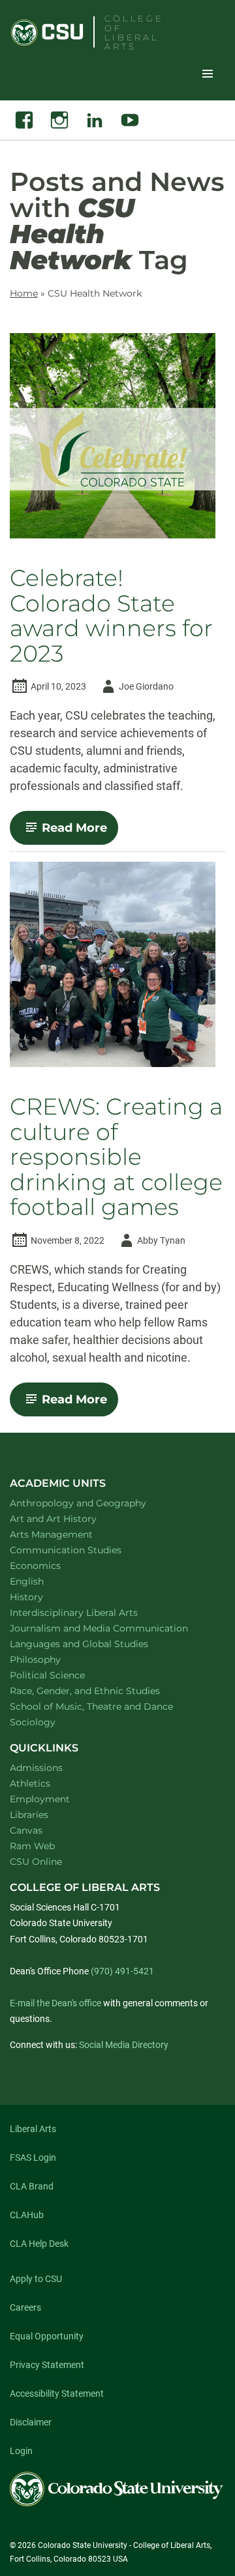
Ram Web (32, 1846)
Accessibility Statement (57, 2393)
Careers (25, 2307)
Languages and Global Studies (96, 1644)
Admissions (36, 1768)
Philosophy (52, 1659)
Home (24, 293)
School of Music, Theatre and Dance (109, 1706)
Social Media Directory (124, 2045)
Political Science (64, 1675)
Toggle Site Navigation (208, 73)
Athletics (30, 1783)
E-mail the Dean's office (55, 2003)
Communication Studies (83, 1550)
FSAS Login (33, 2158)
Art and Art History (70, 1518)
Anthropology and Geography (95, 1503)
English (44, 1581)
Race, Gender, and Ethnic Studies (102, 1691)
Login (21, 2451)
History (43, 1597)
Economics (52, 1565)
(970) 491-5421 (122, 1971)
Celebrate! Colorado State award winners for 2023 (111, 616)
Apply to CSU (36, 2279)
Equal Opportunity (47, 2336)
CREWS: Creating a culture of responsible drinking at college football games (116, 1157)
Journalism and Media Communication (112, 1628)
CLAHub (27, 2215)
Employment (40, 1799)
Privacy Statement (47, 2365)
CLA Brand (32, 2186)
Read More (80, 832)
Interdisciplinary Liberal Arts (91, 1612)
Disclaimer (31, 2422)
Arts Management (69, 1534)
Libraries (29, 1815)
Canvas (26, 1830)
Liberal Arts (33, 2129)
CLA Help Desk (39, 2244)
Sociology (50, 1722)
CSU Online (36, 1862)
